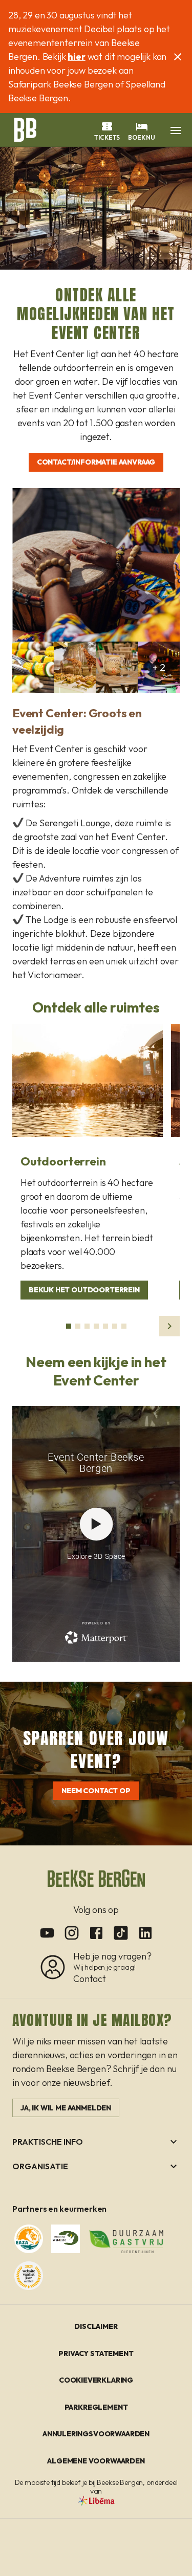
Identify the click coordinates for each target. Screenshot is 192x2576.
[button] (176, 130)
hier (76, 57)
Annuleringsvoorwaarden (96, 2434)
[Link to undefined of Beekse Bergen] (47, 1933)
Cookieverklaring (96, 2380)
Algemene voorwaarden (96, 2461)
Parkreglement (96, 2407)
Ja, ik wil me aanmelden (66, 2108)
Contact (90, 1979)
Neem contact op (96, 1791)
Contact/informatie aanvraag (96, 462)
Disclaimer (96, 2326)
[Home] (25, 129)
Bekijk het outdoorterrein (84, 1290)
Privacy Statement (96, 2353)
